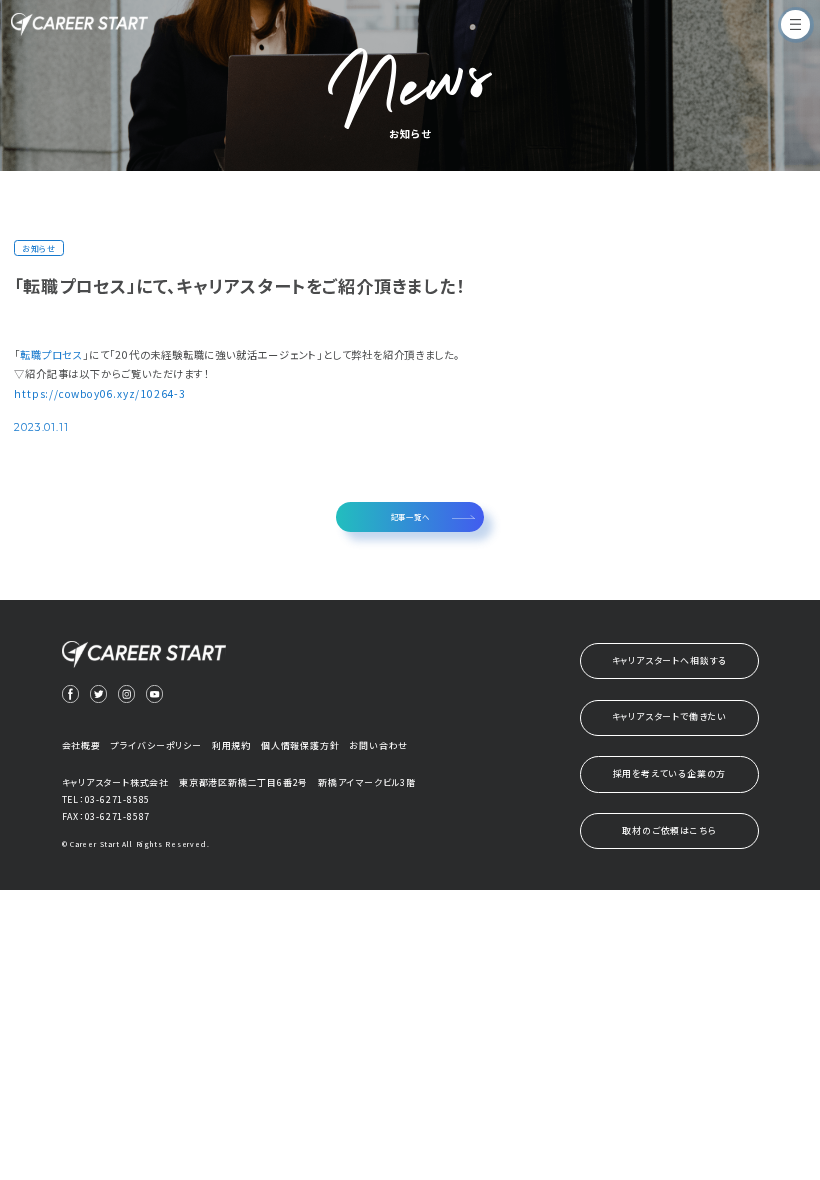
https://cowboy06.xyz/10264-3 (99, 393)
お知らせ (39, 248)
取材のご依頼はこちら (669, 830)
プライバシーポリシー (156, 745)
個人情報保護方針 (300, 745)
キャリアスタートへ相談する (669, 660)
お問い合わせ (378, 745)
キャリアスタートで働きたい (669, 716)
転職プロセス (51, 354)
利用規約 (231, 745)
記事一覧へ (410, 516)
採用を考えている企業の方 (670, 773)
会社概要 (81, 745)
